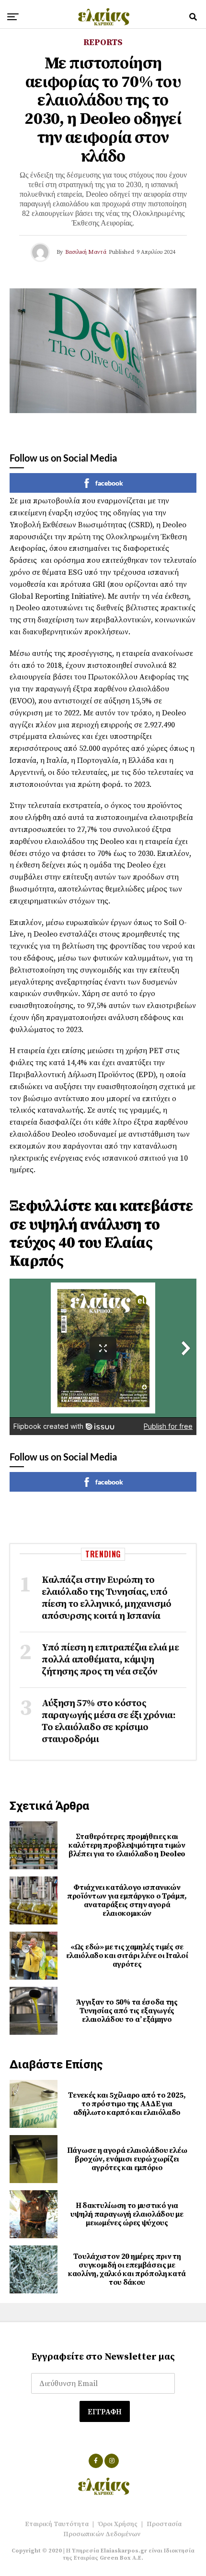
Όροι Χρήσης (118, 2524)
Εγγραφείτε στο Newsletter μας (103, 2357)
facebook (109, 483)
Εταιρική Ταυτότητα (57, 2524)
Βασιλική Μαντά (86, 252)
